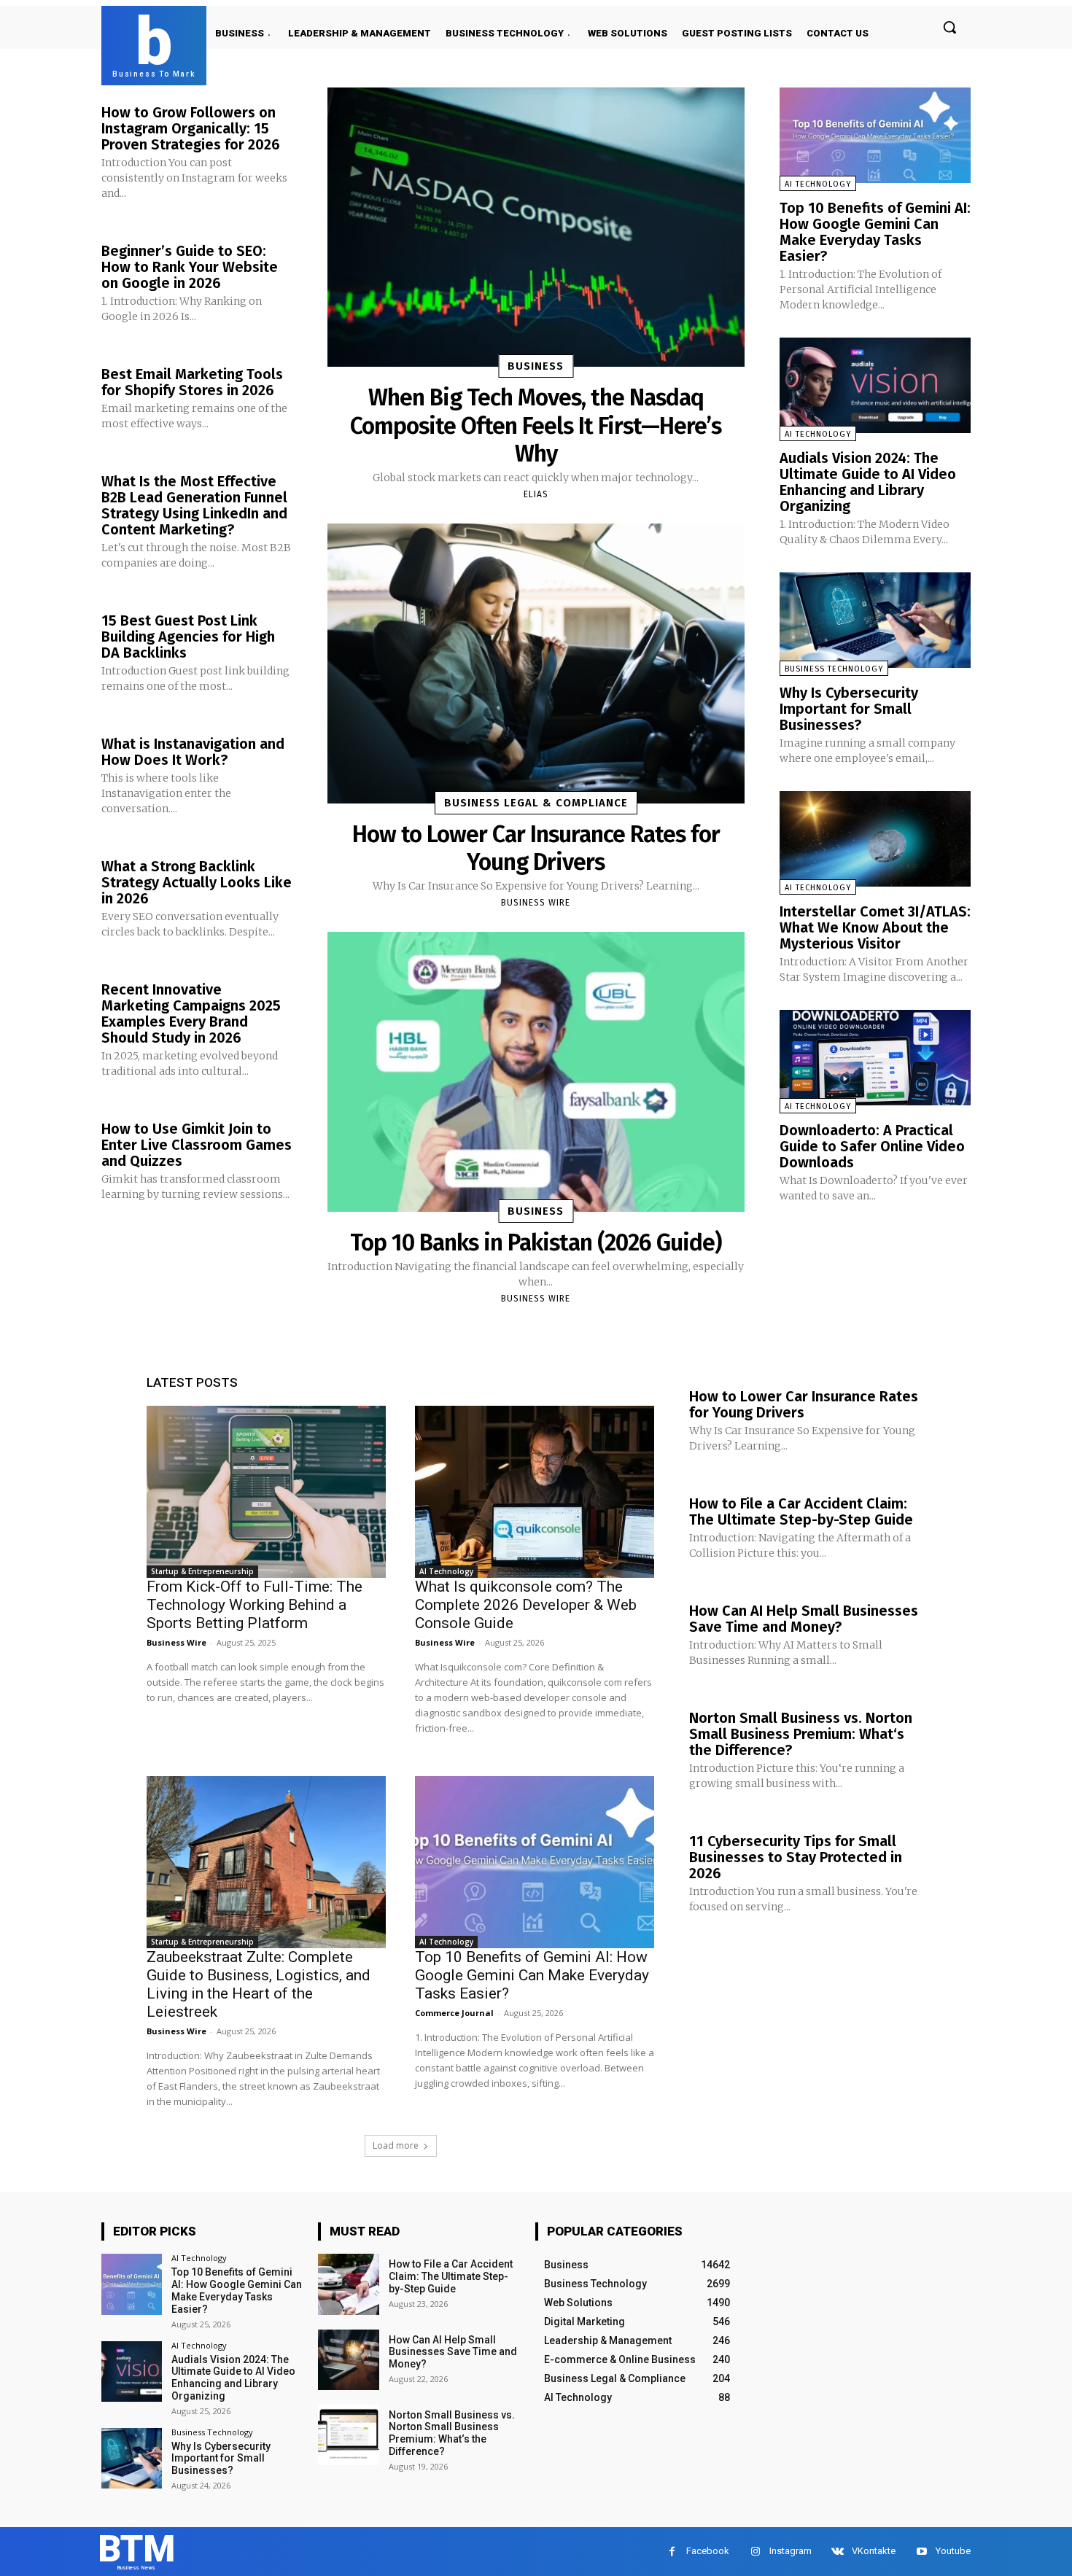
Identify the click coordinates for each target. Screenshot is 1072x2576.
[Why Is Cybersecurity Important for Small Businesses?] (875, 620)
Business (536, 366)
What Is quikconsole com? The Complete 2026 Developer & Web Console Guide (526, 1605)
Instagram (791, 2551)
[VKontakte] (838, 2552)
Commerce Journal (454, 2013)
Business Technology (834, 669)
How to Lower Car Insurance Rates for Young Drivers (536, 848)
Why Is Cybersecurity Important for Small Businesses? (849, 709)
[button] (949, 27)
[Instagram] (755, 2552)
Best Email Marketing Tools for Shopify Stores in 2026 (192, 382)
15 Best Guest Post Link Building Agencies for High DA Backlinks (188, 637)
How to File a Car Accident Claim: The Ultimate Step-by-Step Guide (801, 1511)
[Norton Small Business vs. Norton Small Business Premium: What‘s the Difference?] (348, 2435)
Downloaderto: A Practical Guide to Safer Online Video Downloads (872, 1146)
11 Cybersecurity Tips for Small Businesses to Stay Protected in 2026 (796, 1857)
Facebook (708, 2551)
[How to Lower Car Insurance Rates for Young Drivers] (536, 663)
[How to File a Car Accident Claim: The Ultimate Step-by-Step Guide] (348, 2284)
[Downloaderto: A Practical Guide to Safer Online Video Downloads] (875, 1058)
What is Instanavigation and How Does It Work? (193, 752)
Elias (536, 494)
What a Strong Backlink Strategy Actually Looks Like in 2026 (197, 882)
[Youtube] (921, 2552)
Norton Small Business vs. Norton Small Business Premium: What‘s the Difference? (801, 1734)
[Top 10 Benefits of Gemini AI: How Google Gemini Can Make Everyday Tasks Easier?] (875, 135)
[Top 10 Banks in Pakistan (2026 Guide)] (536, 1071)
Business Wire (536, 903)
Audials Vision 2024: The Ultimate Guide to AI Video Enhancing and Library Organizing (868, 482)
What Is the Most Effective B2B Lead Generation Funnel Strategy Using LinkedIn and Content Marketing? (194, 505)
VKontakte (874, 2551)
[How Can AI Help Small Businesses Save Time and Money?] (348, 2360)
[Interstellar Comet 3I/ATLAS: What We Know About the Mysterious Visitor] (875, 839)
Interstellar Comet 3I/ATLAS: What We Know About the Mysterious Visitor (875, 927)
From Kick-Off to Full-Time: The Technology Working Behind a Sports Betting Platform (255, 1605)
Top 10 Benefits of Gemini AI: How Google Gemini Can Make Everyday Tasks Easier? (875, 232)
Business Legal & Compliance (536, 803)
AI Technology (818, 184)
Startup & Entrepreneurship (202, 1571)
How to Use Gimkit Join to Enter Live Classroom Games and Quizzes (197, 1145)
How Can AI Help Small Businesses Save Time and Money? (804, 1619)
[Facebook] (672, 2552)
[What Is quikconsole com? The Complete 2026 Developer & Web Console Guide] (535, 1492)
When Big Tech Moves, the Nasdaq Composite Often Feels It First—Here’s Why (536, 425)
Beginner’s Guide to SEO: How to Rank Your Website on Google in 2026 (190, 267)
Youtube (953, 2551)
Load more (396, 2145)
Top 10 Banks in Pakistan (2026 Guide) (536, 1242)
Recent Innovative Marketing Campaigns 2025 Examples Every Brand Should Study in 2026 (191, 1013)
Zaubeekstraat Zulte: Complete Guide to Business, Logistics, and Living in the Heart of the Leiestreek (259, 1984)
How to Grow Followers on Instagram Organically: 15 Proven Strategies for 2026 (191, 128)
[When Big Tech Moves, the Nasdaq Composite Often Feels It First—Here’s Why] (536, 227)
